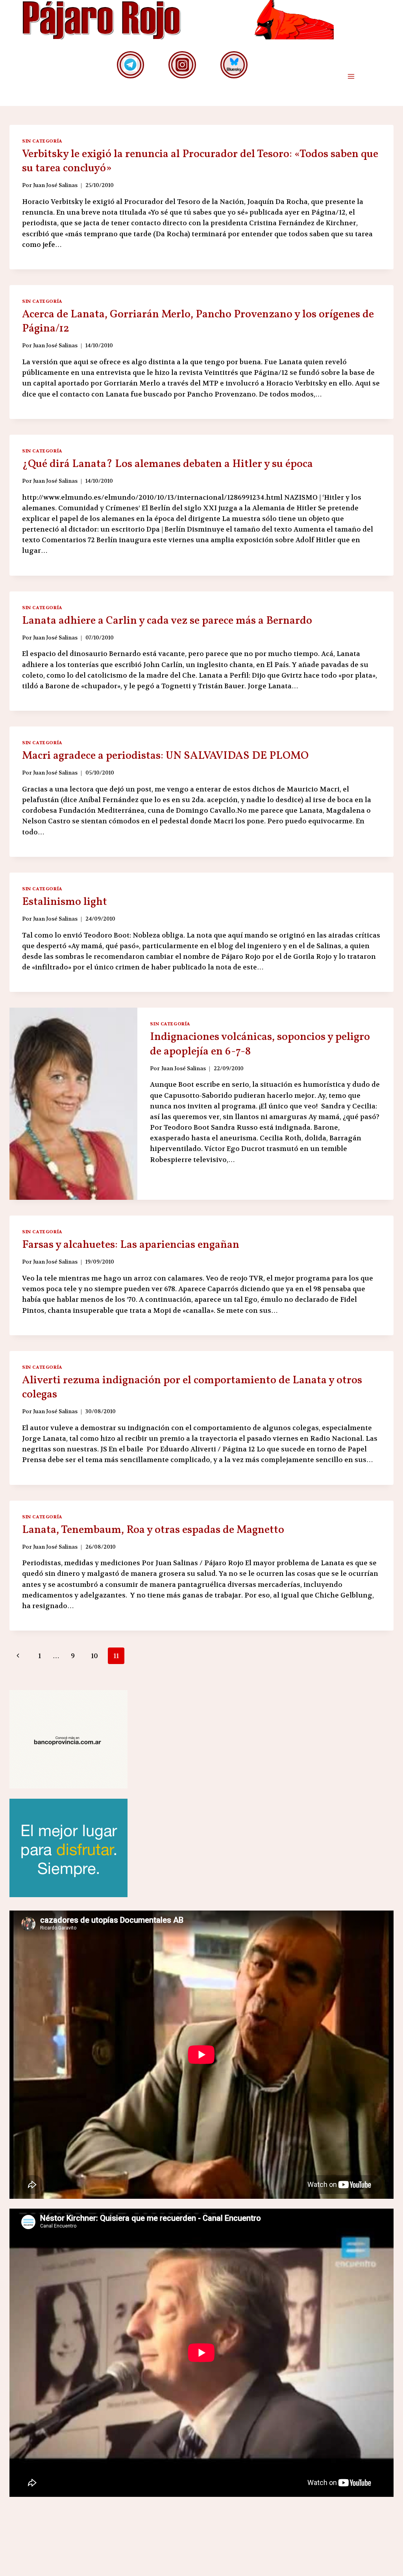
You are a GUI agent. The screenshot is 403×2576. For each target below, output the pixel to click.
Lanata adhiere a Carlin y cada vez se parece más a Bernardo (167, 621)
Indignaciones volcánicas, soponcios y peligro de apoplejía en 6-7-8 (260, 1044)
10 (94, 1656)
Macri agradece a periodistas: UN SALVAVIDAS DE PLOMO (165, 756)
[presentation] (73, 1104)
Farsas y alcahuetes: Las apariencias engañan (131, 1245)
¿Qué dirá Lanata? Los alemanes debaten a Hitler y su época (167, 464)
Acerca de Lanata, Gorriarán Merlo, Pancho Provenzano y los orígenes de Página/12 (198, 322)
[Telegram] (130, 65)
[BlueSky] (234, 65)
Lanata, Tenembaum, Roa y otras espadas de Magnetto (153, 1530)
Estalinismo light (65, 902)
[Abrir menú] (351, 77)
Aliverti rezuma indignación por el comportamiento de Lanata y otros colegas (192, 1387)
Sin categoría (42, 141)
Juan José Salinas (55, 185)
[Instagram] (182, 65)
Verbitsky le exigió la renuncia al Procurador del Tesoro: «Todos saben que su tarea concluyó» (200, 161)
